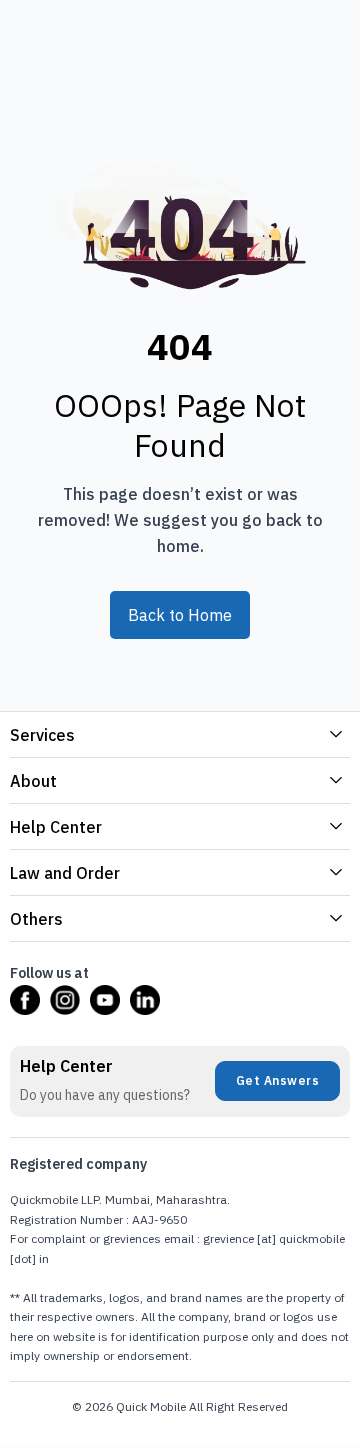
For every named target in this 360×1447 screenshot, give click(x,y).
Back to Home (180, 615)
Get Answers (278, 1080)
